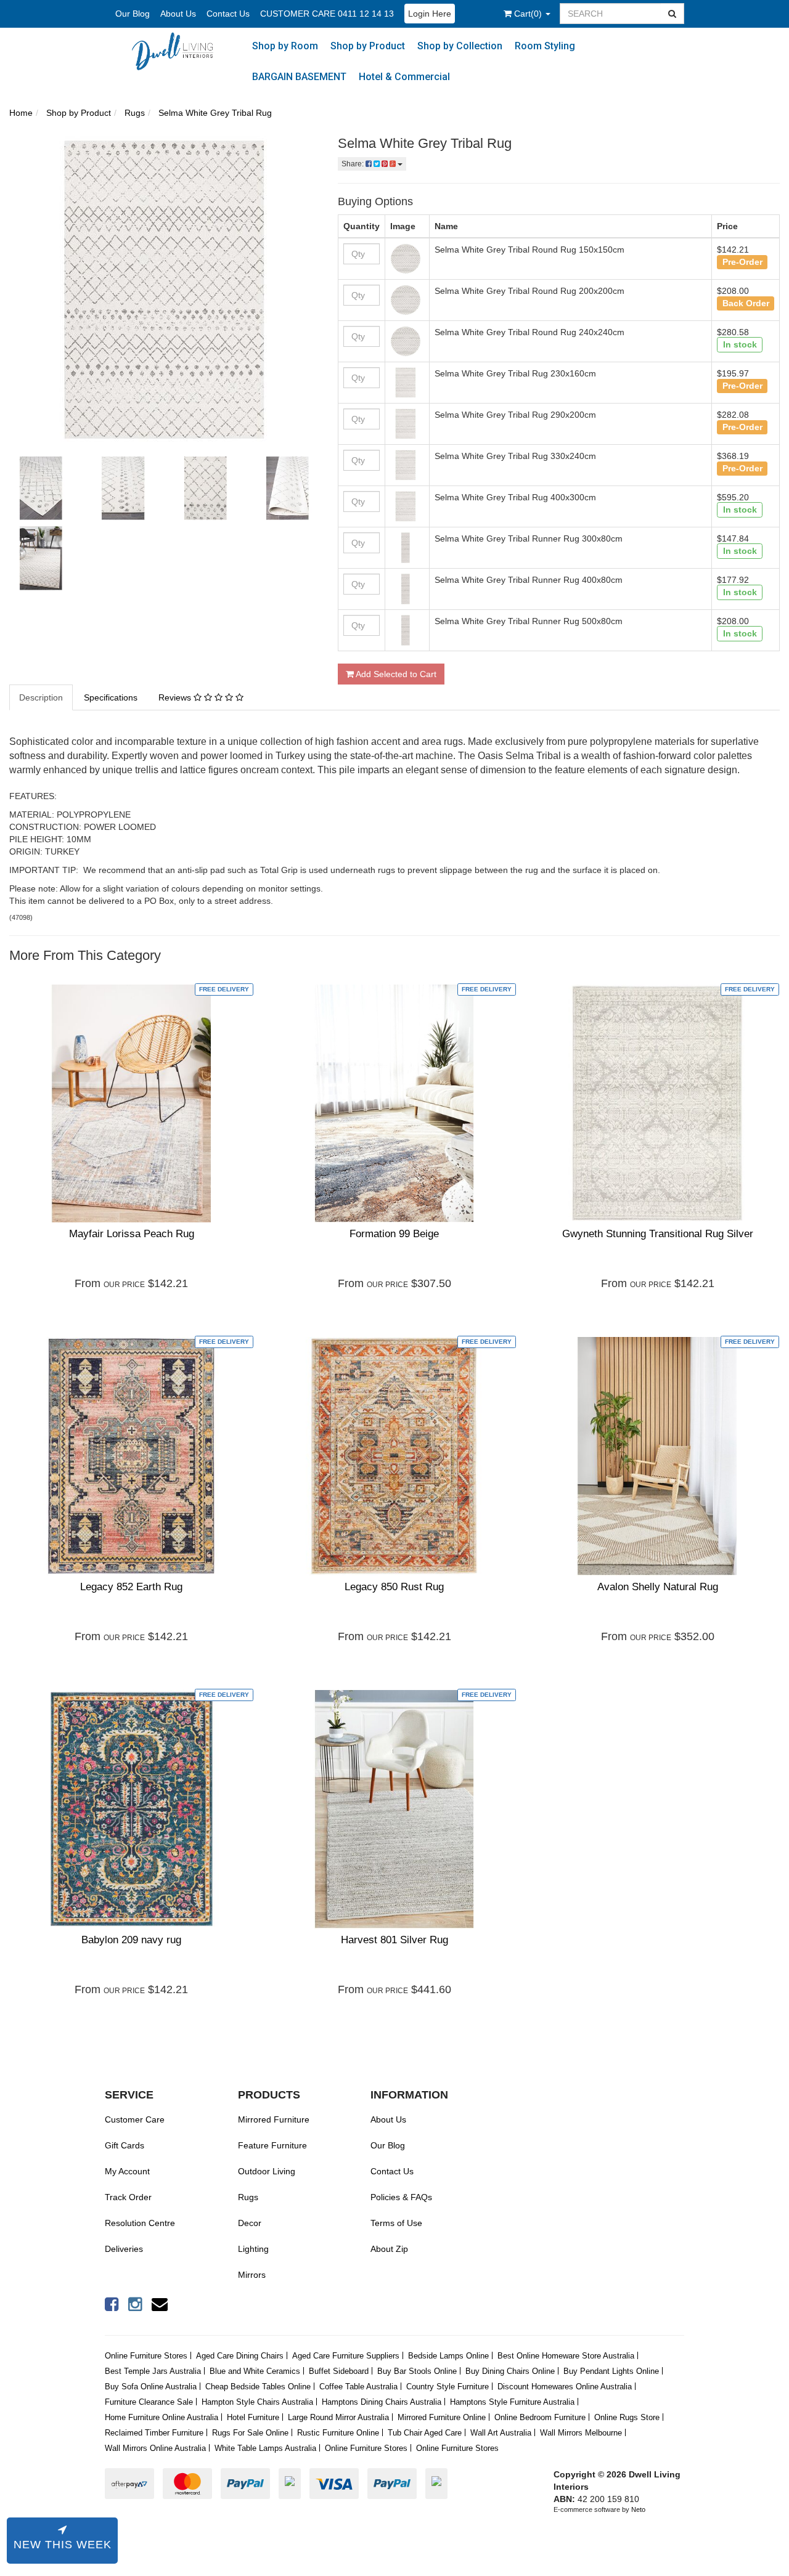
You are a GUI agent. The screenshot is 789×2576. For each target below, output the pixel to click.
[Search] (672, 14)
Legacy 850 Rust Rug (394, 1587)
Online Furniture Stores (146, 2356)
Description (41, 697)
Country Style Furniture (448, 2387)
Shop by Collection (460, 46)
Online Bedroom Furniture (540, 2417)
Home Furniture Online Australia (161, 2417)
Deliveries (124, 2249)
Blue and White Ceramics (255, 2371)
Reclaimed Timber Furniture (154, 2433)
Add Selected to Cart (395, 674)
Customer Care (135, 2119)
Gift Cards (125, 2145)
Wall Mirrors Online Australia (155, 2448)
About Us (178, 14)
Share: (354, 164)
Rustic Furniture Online (338, 2433)
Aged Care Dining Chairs (240, 2356)
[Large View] (41, 488)
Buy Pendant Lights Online (611, 2371)
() (529, 14)
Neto (638, 2509)
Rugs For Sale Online (250, 2433)
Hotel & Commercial (404, 77)
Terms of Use (396, 2223)
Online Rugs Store (627, 2417)
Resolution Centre (140, 2223)
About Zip (389, 2249)
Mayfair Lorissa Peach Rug (132, 1234)
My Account (127, 2171)
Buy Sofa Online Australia (151, 2387)
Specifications (111, 697)
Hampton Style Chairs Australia (257, 2402)
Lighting (253, 2249)
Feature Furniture (272, 2145)
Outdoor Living (267, 2171)
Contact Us (228, 14)
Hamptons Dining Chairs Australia (382, 2402)
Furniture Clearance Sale (149, 2402)
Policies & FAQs (401, 2197)
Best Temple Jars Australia (153, 2371)
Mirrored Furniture (274, 2119)
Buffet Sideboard (339, 2371)
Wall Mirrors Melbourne (581, 2433)
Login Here (430, 14)
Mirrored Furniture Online (442, 2417)
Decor (250, 2223)
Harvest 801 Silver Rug (394, 1940)
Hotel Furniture (253, 2417)
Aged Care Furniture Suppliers (346, 2356)
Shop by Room (285, 46)
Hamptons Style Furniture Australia (512, 2402)
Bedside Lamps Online (448, 2356)
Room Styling (545, 46)
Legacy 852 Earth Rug (131, 1587)
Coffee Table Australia (358, 2387)
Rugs (248, 2197)
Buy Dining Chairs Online (510, 2371)
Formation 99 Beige (394, 1234)
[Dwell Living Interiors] (178, 51)
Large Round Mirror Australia (338, 2417)
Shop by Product (368, 46)
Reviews (176, 697)
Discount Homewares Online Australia (565, 2387)
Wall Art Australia (501, 2433)
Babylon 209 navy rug (131, 1940)
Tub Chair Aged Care (425, 2433)
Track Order (128, 2197)
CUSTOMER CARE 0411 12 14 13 (327, 14)
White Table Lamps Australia (265, 2448)
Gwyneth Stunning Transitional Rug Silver (658, 1234)
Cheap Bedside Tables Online (258, 2387)
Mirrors (252, 2275)
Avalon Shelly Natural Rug (658, 1587)
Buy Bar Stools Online (417, 2371)
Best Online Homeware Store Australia (566, 2356)
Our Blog (133, 14)
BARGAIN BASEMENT (299, 77)
